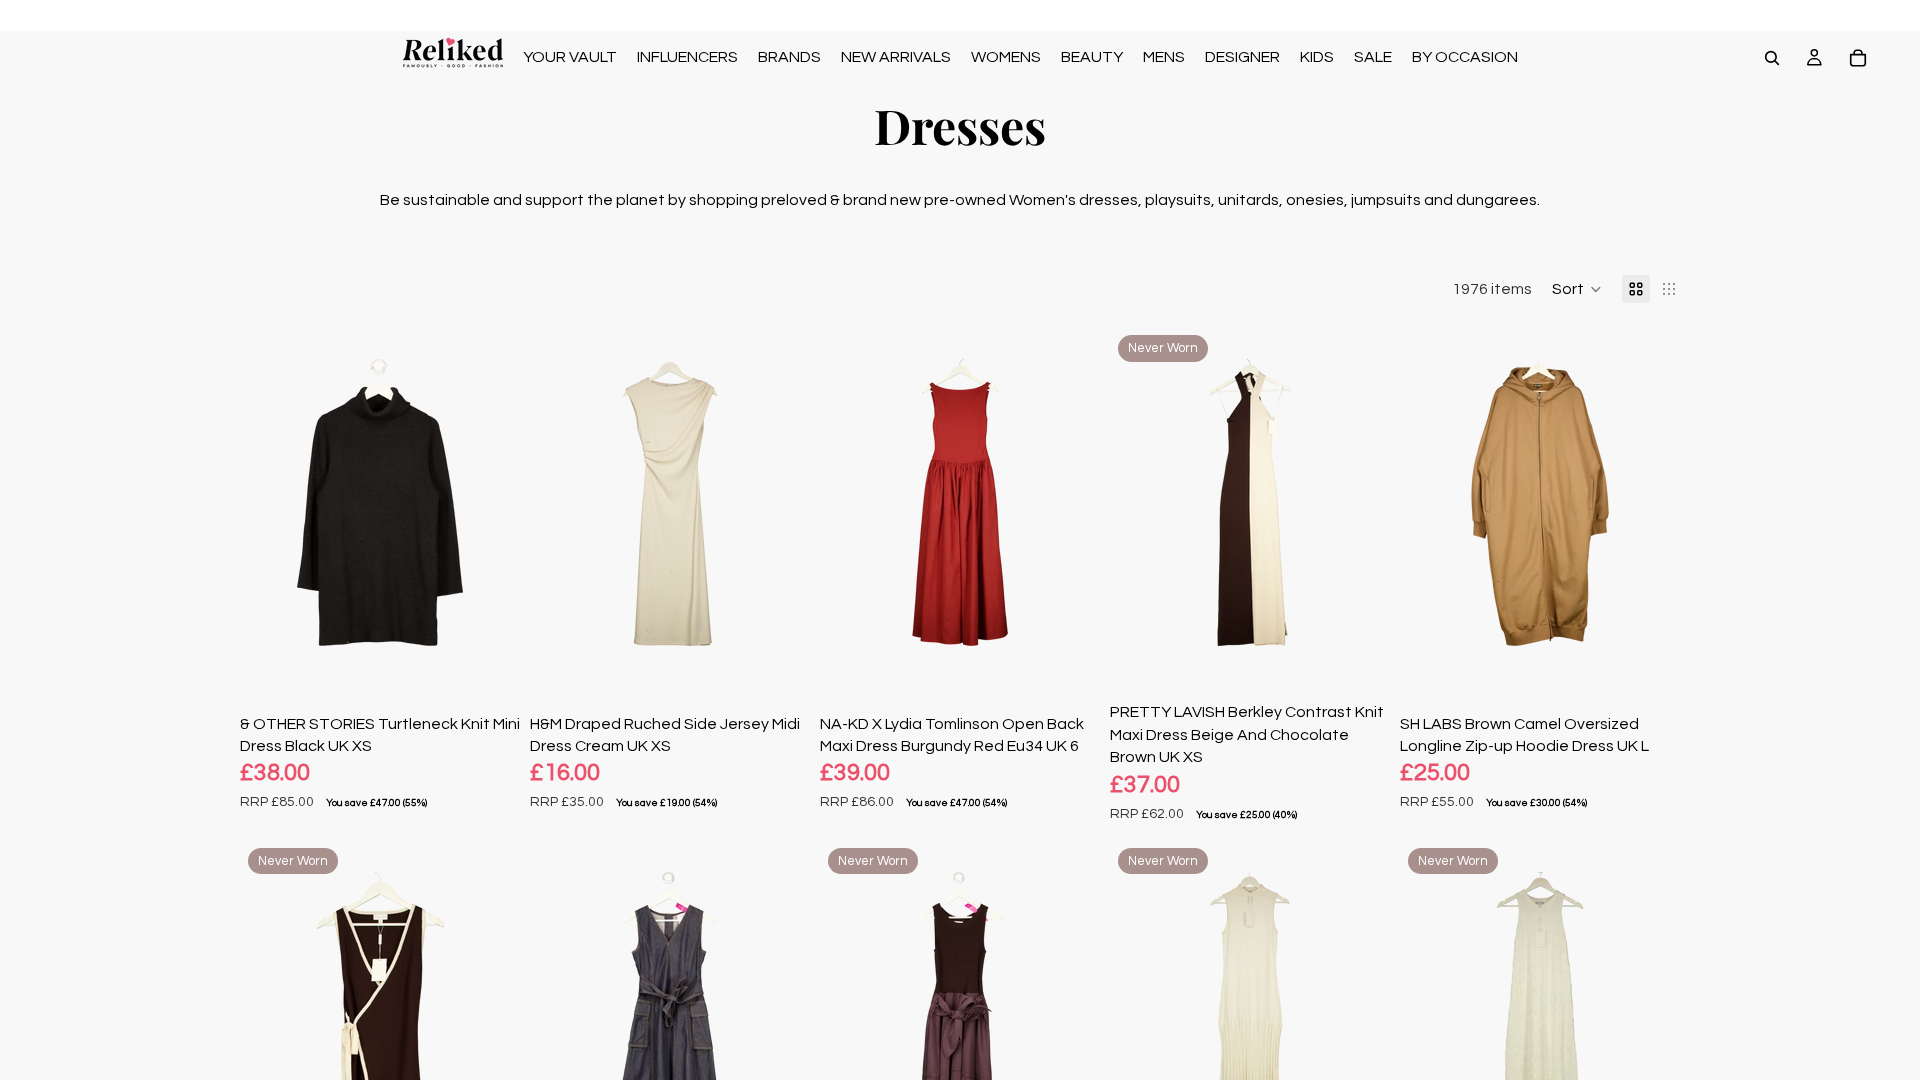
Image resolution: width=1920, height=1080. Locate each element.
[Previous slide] (270, 502)
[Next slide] (490, 502)
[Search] (1772, 58)
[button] (1577, 289)
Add (506, 646)
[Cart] (1858, 58)
